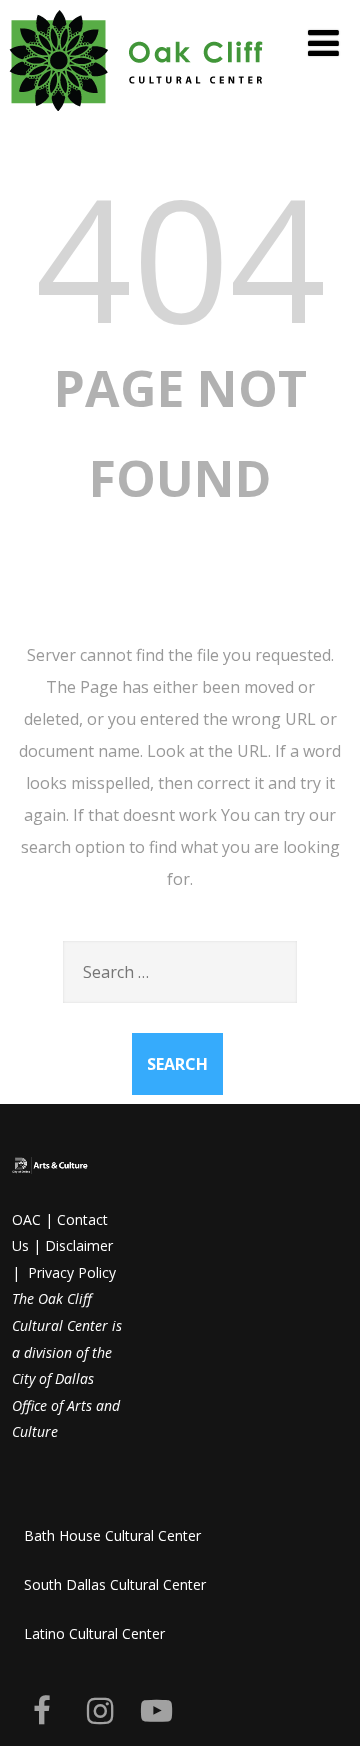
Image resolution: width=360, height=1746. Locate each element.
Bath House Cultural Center (112, 1535)
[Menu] (323, 42)
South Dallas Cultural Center (115, 1584)
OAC (26, 1219)
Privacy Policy (72, 1272)
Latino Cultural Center (94, 1633)
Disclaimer (79, 1245)
